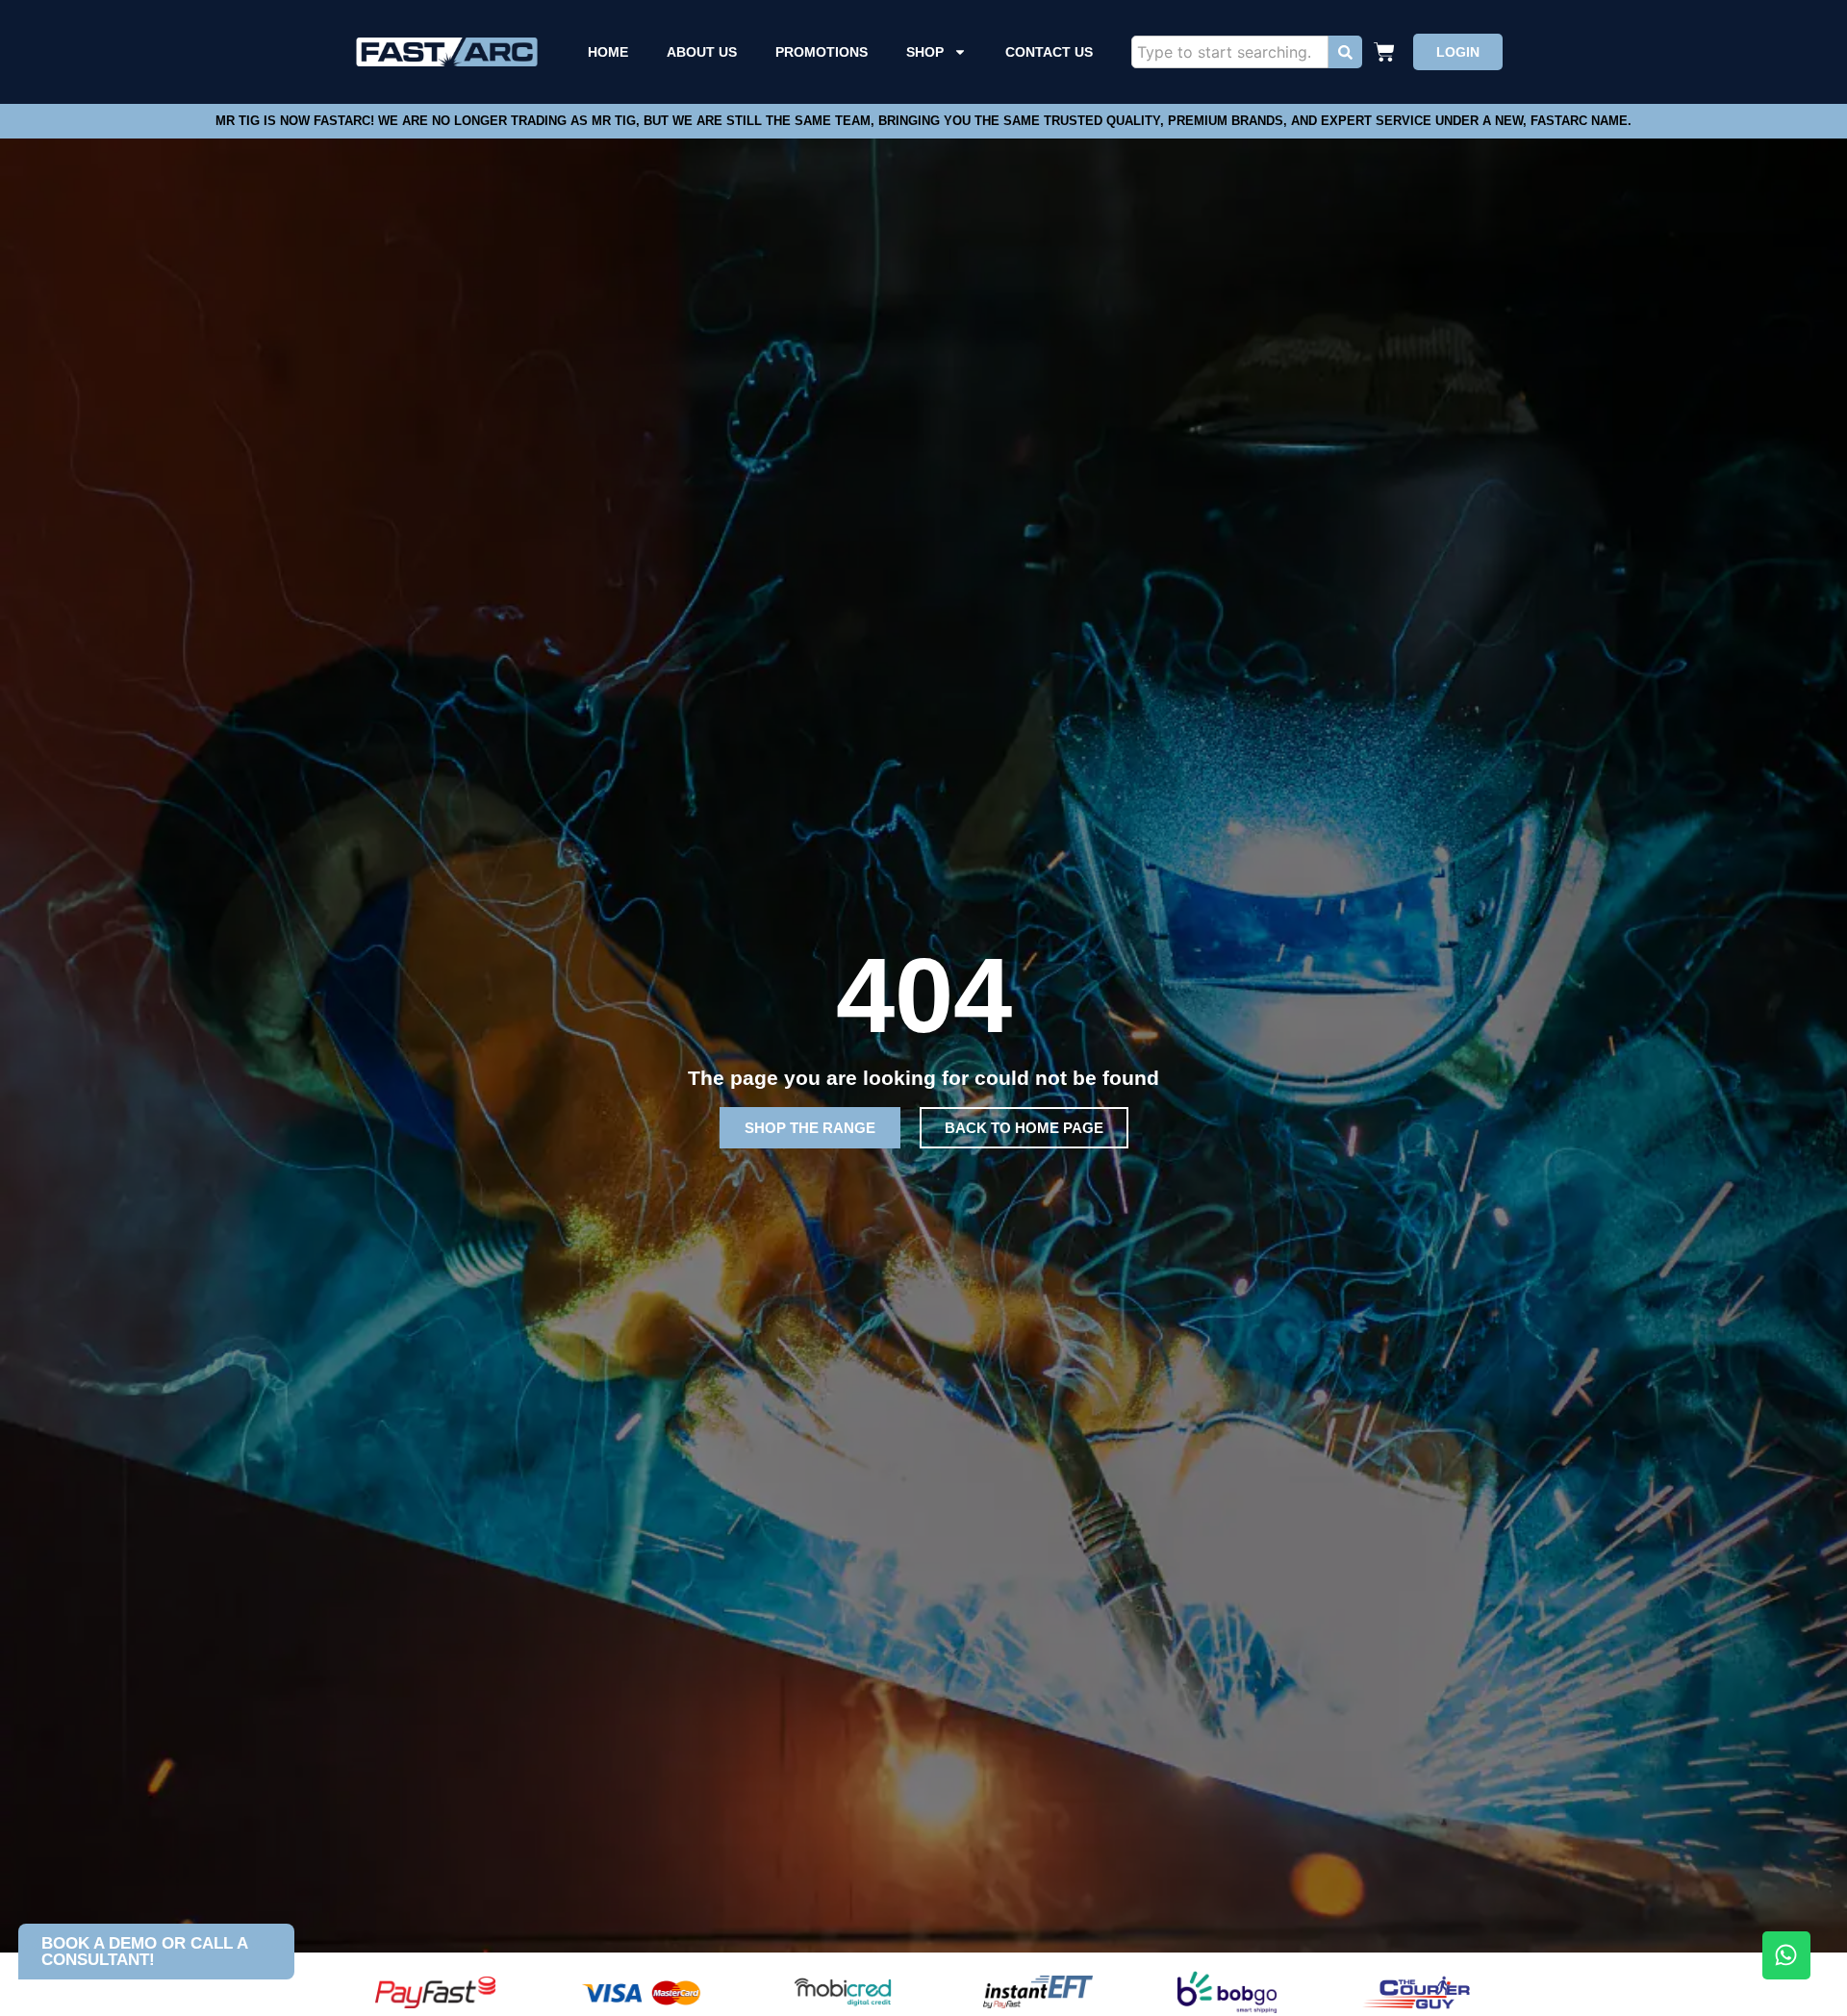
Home (608, 52)
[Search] (1345, 52)
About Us (702, 52)
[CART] (1387, 52)
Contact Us (1049, 52)
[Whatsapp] (1786, 1955)
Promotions (822, 52)
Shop (925, 52)
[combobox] (1230, 52)
